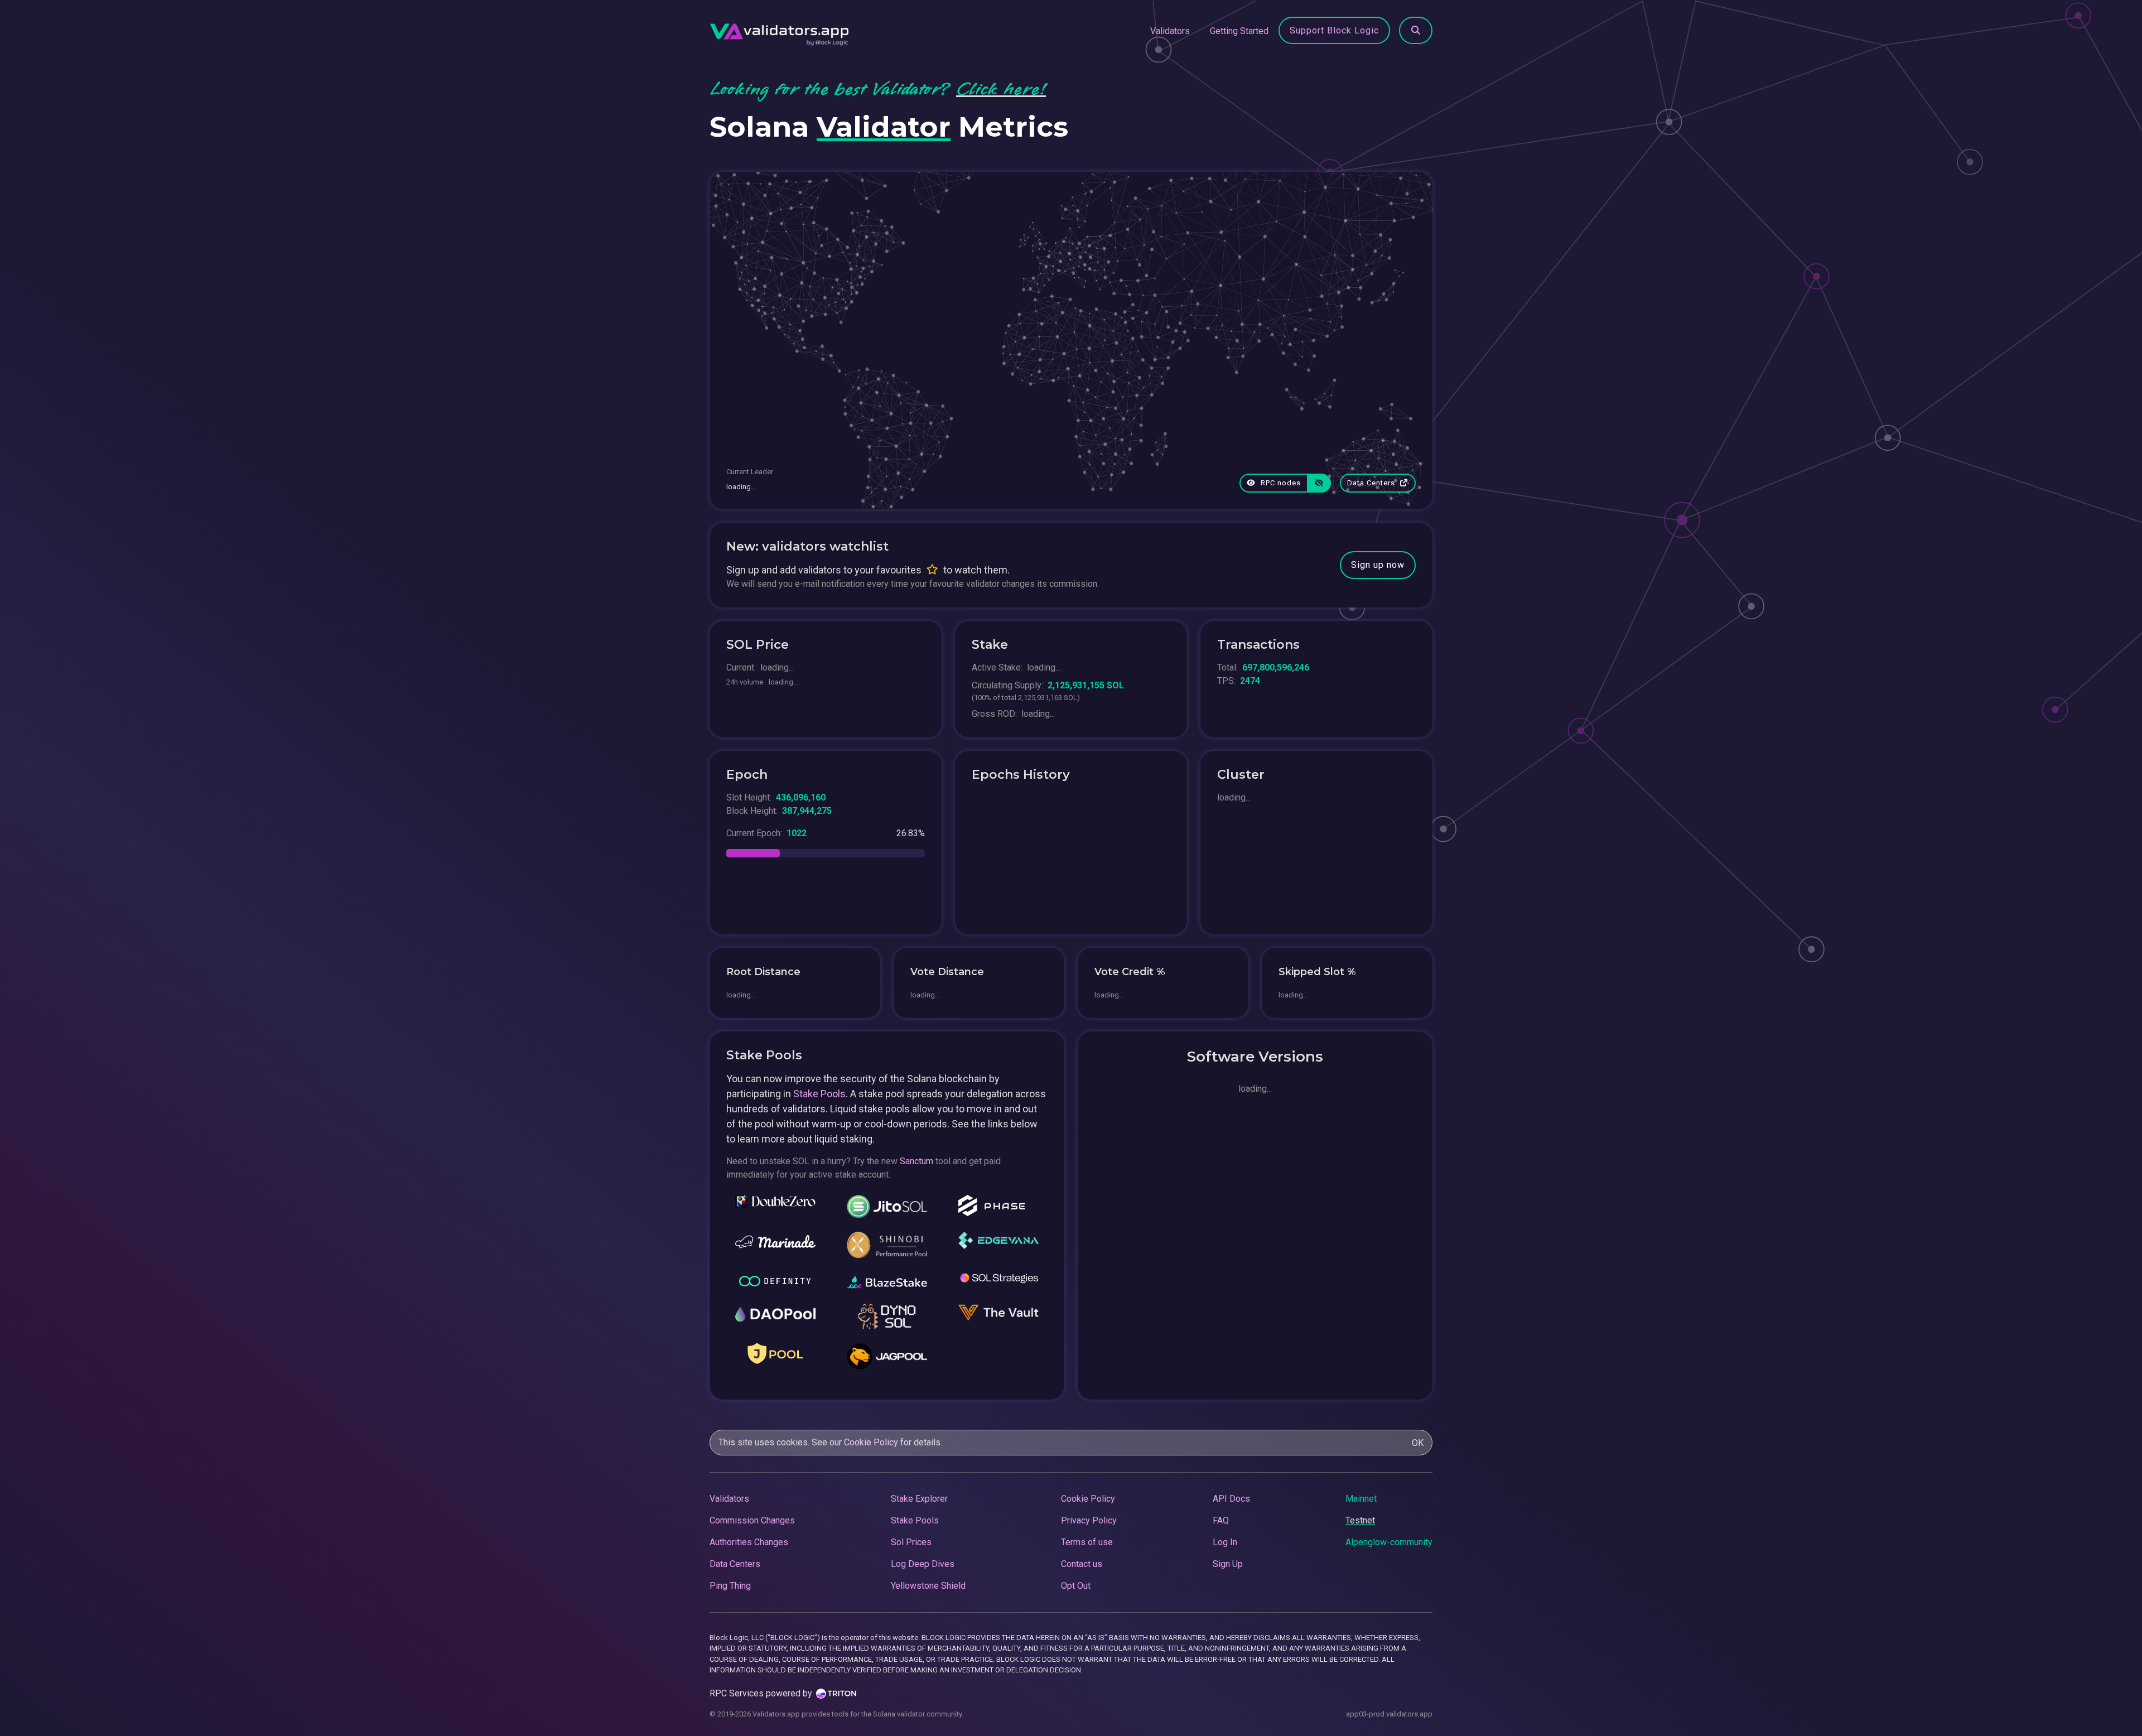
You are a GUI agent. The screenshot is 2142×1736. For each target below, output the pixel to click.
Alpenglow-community (1389, 1542)
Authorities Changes (749, 1542)
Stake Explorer (919, 1499)
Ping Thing (730, 1586)
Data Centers (1372, 483)
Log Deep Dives (923, 1564)
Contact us (1082, 1564)
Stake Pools (819, 1094)
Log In (1225, 1542)
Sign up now (1378, 565)
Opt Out (1076, 1586)
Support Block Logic (1334, 30)
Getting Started (1239, 31)
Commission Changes (752, 1520)
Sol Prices (911, 1542)
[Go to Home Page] (779, 31)
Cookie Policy (871, 1442)
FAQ (1221, 1520)
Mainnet (1361, 1499)
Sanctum (916, 1161)
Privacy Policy (1089, 1520)
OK (1418, 1443)
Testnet (1360, 1520)
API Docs (1231, 1499)
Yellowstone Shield (928, 1586)
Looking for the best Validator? (878, 89)
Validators (1170, 31)
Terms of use (1087, 1542)
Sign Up (1228, 1564)
